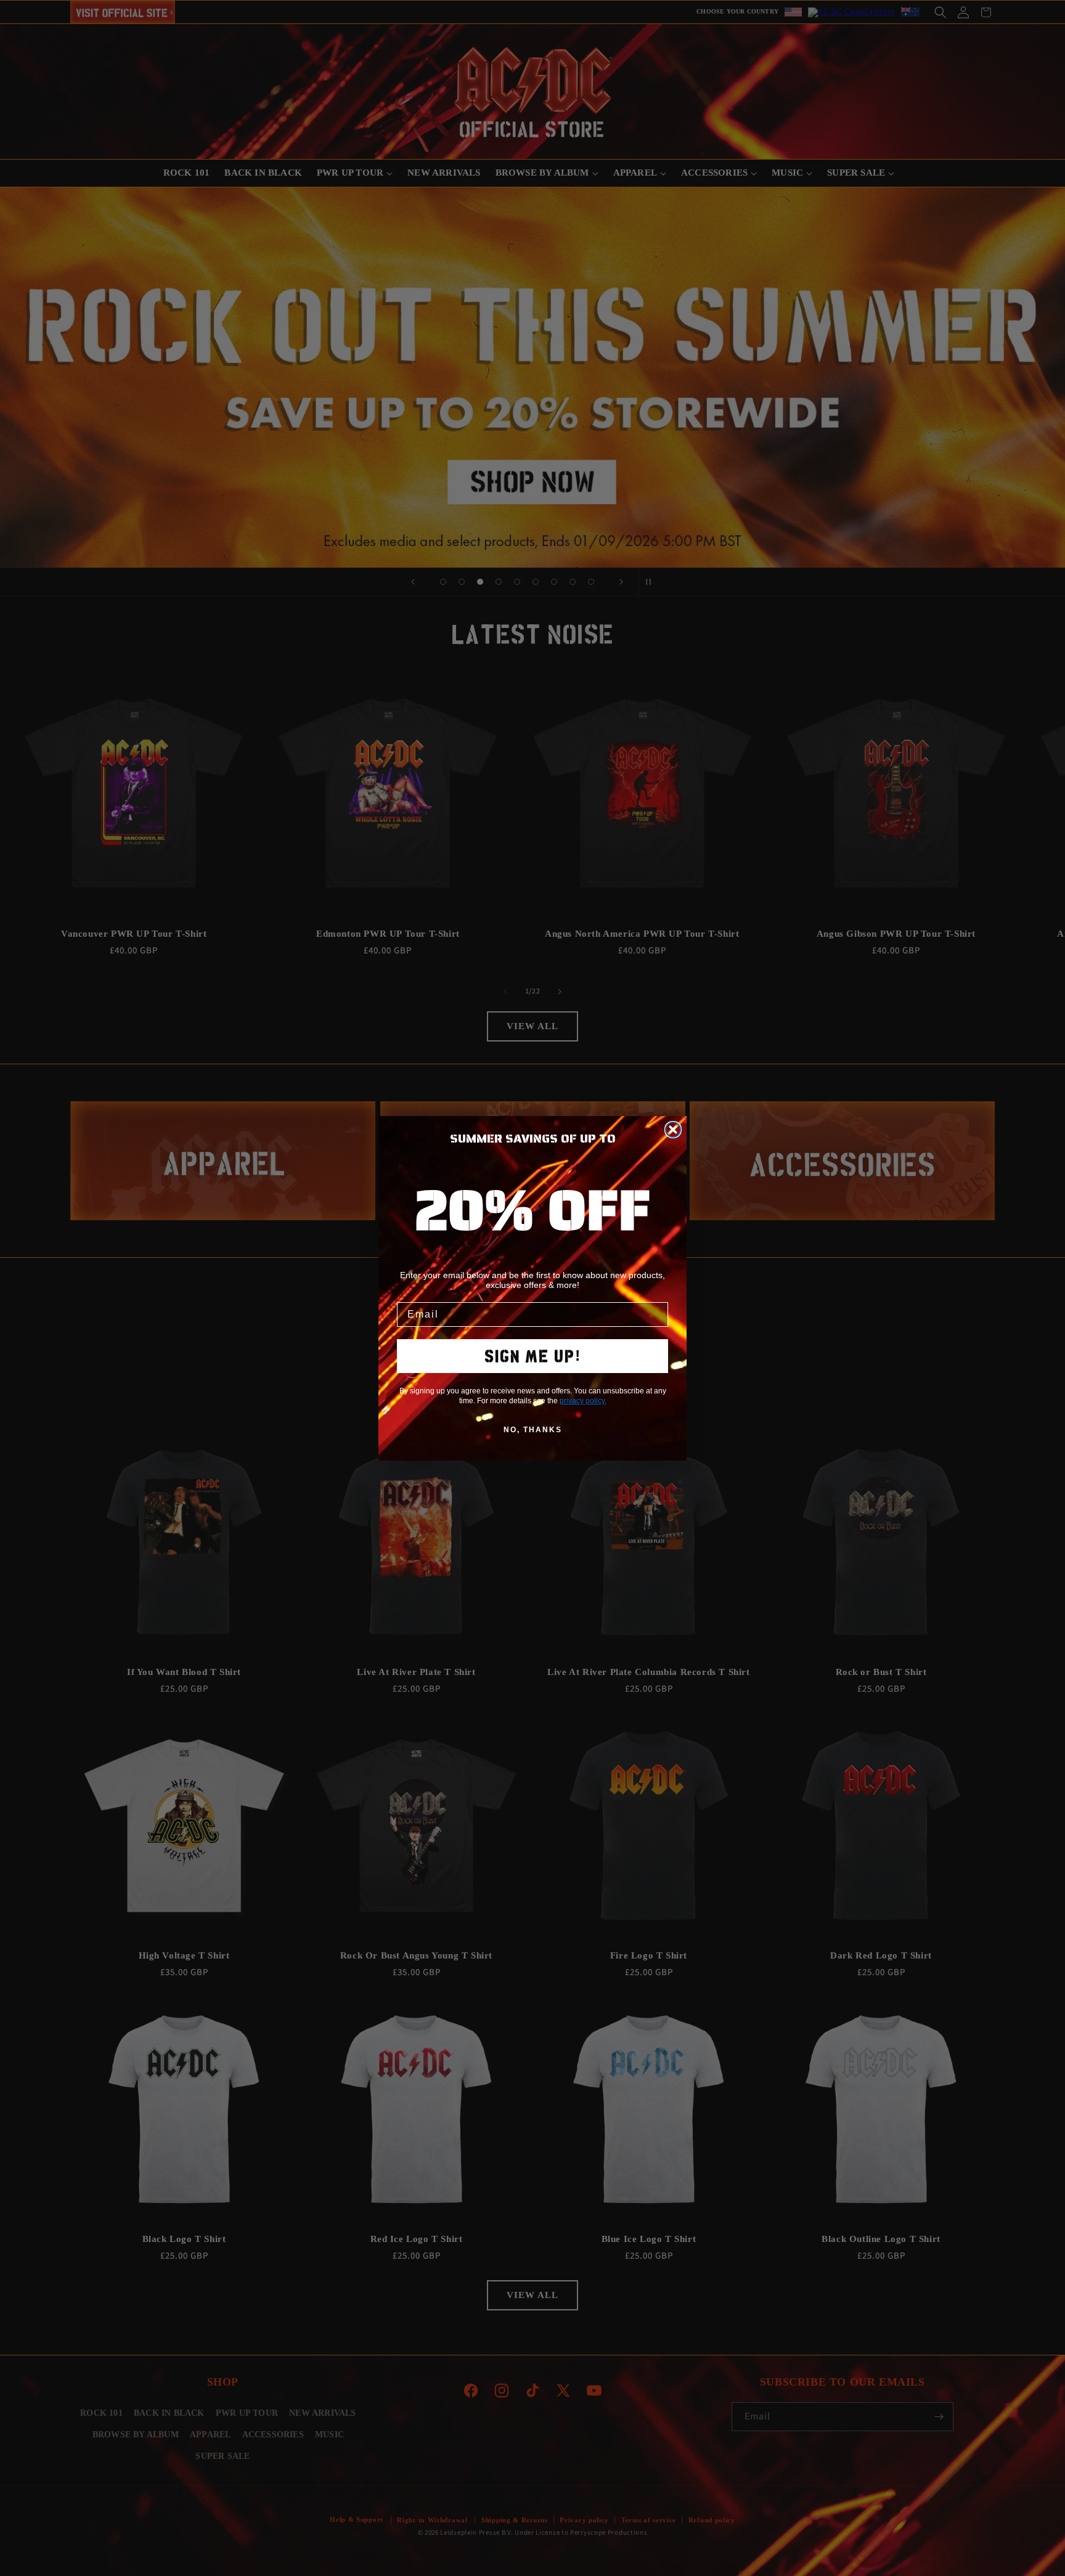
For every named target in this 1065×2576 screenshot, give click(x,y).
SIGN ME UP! (533, 1356)
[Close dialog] (673, 1130)
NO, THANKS (533, 1430)
